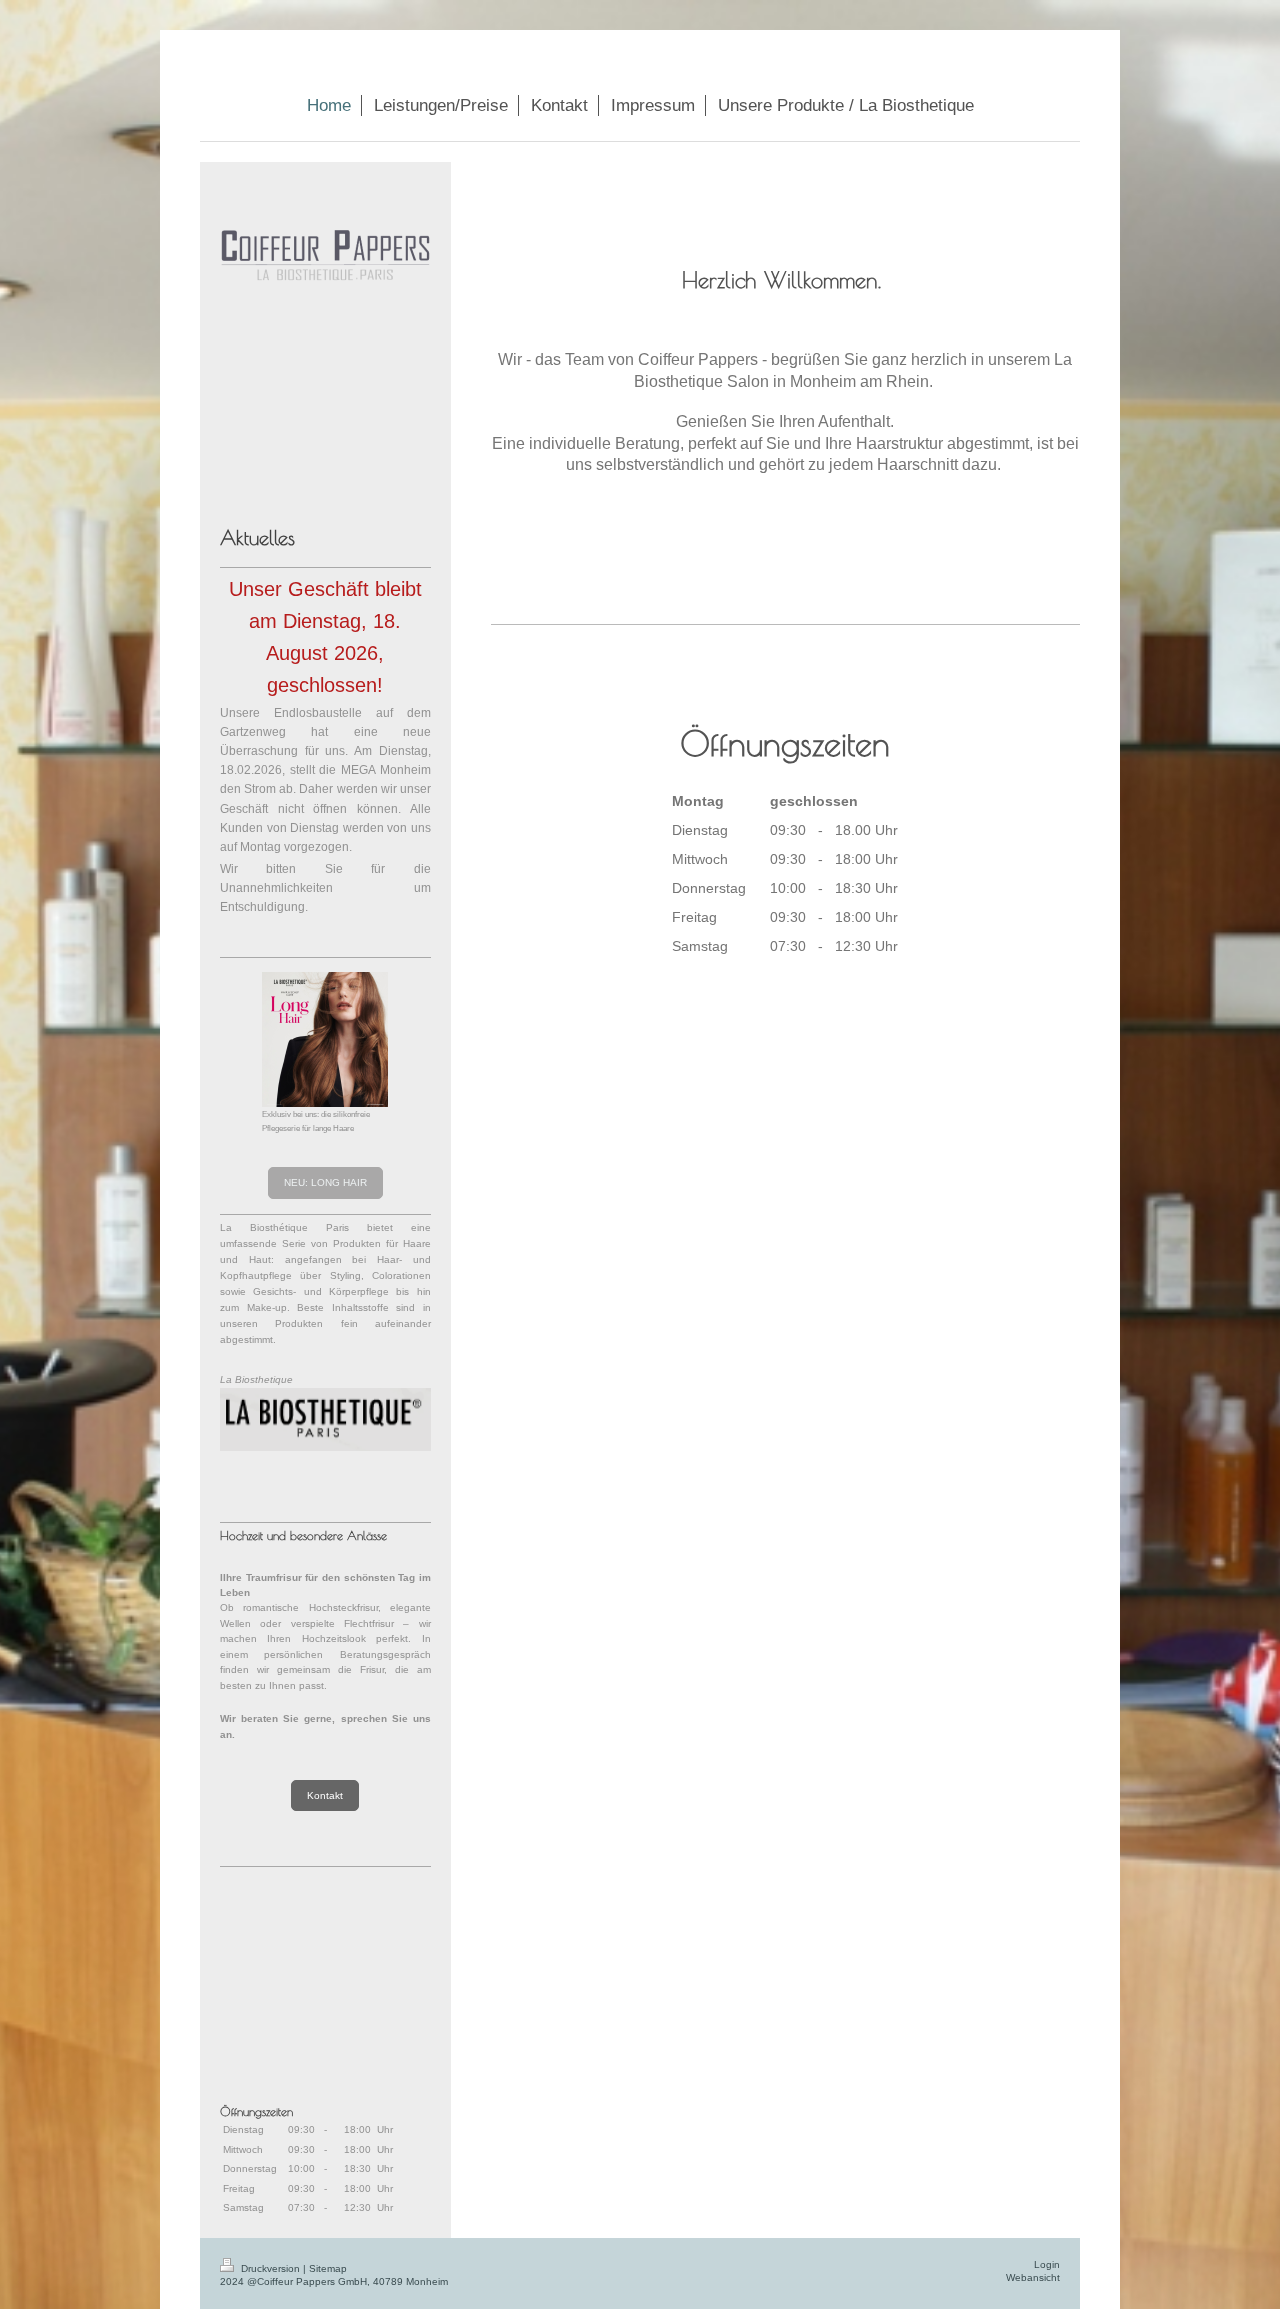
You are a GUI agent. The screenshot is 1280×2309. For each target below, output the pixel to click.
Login (1047, 2264)
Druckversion (270, 2268)
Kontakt (325, 1795)
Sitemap (328, 2268)
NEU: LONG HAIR (325, 1182)
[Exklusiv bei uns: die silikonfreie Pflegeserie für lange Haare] (325, 1039)
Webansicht (1033, 2277)
